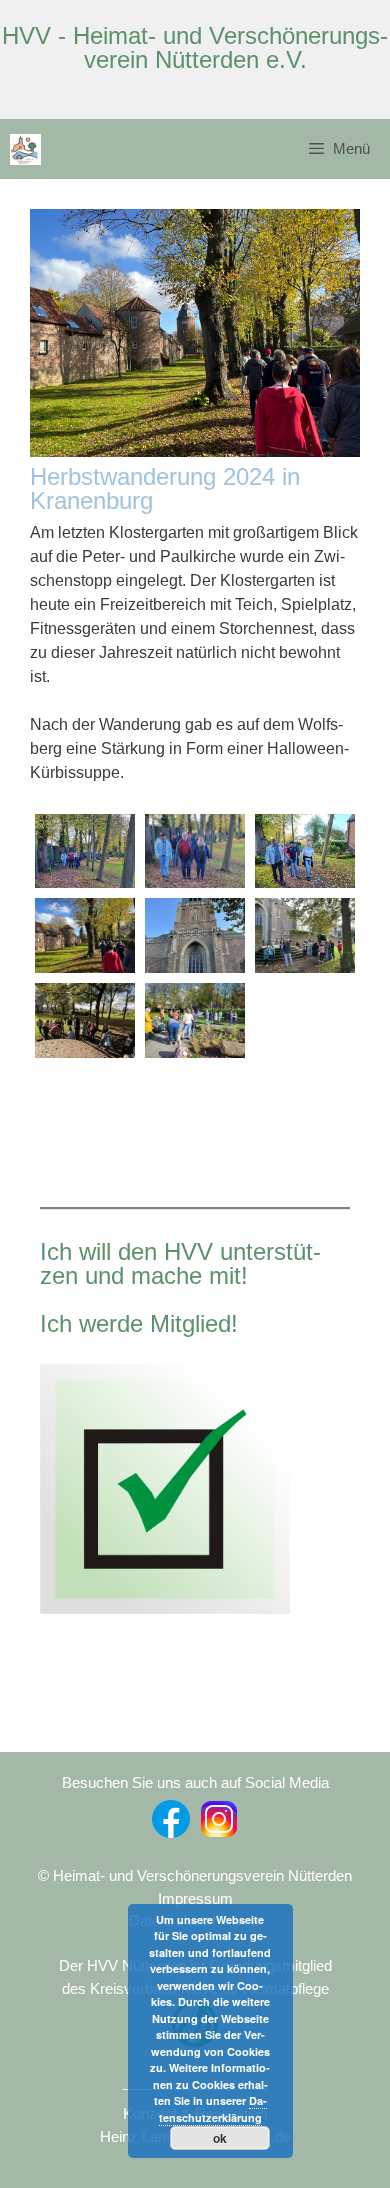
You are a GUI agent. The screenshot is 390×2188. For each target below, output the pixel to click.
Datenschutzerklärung (213, 2109)
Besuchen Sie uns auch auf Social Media (195, 1782)
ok (220, 2138)
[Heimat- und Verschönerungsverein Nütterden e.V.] (25, 149)
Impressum (195, 1898)
